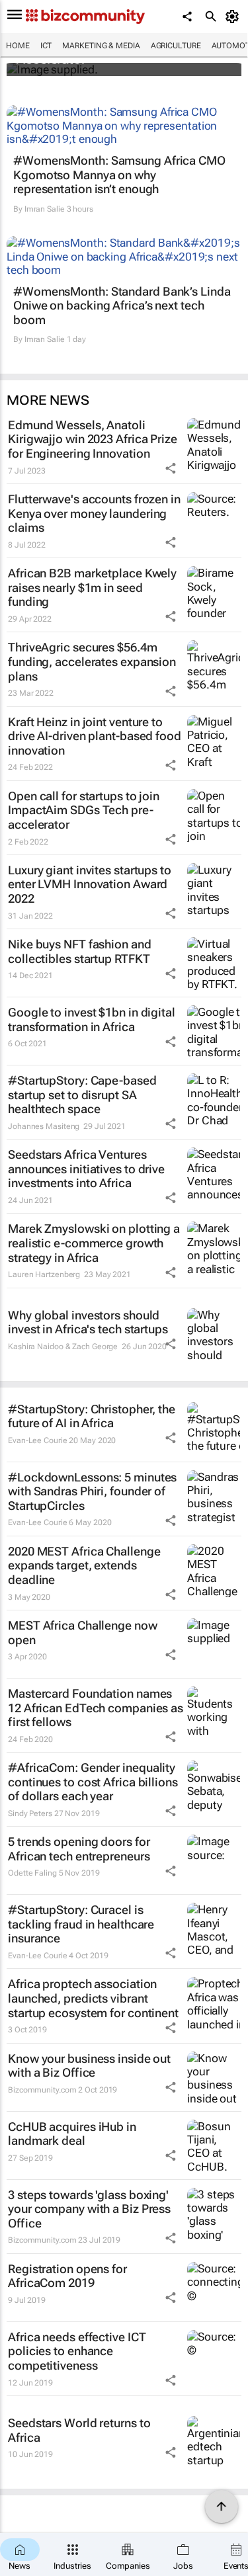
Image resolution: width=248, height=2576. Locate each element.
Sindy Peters (30, 1813)
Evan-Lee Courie (38, 1440)
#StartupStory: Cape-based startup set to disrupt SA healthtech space (82, 1095)
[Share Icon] (171, 468)
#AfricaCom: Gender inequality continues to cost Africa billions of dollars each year (93, 1782)
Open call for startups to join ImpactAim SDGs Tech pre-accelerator (84, 810)
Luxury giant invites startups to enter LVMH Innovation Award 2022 (90, 884)
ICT (46, 46)
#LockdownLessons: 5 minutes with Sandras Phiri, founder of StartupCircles (92, 1491)
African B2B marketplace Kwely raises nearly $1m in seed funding (92, 587)
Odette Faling (32, 1873)
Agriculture (176, 46)
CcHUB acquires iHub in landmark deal (72, 2134)
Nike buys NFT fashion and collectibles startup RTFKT (80, 951)
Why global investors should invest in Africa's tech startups (88, 1322)
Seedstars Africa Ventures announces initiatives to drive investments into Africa (86, 1169)
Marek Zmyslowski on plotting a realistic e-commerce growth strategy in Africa (94, 1243)
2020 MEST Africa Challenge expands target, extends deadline (84, 1565)
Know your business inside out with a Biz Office (89, 2066)
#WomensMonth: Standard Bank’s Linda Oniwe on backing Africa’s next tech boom (122, 306)
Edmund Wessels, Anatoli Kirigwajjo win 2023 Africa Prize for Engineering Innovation (93, 439)
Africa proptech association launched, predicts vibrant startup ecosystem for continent (93, 1998)
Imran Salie (45, 209)
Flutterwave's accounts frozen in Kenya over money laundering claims (94, 513)
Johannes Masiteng (44, 1126)
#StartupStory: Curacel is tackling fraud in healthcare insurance (81, 1924)
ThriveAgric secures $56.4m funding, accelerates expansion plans (92, 661)
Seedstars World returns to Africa (79, 2430)
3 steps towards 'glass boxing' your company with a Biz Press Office (89, 2209)
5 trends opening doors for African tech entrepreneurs (79, 1849)
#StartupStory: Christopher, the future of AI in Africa (92, 1416)
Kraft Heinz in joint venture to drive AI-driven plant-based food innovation (95, 736)
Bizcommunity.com (42, 2090)
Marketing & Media (101, 46)
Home (18, 46)
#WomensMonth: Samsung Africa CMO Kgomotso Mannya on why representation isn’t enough (119, 175)
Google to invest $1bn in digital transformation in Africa (92, 1019)
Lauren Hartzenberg (44, 1274)
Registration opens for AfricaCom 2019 (67, 2276)
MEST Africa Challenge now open (83, 1633)
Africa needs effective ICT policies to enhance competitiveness (77, 2351)
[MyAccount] (234, 17)
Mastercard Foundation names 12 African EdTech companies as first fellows (96, 1708)
